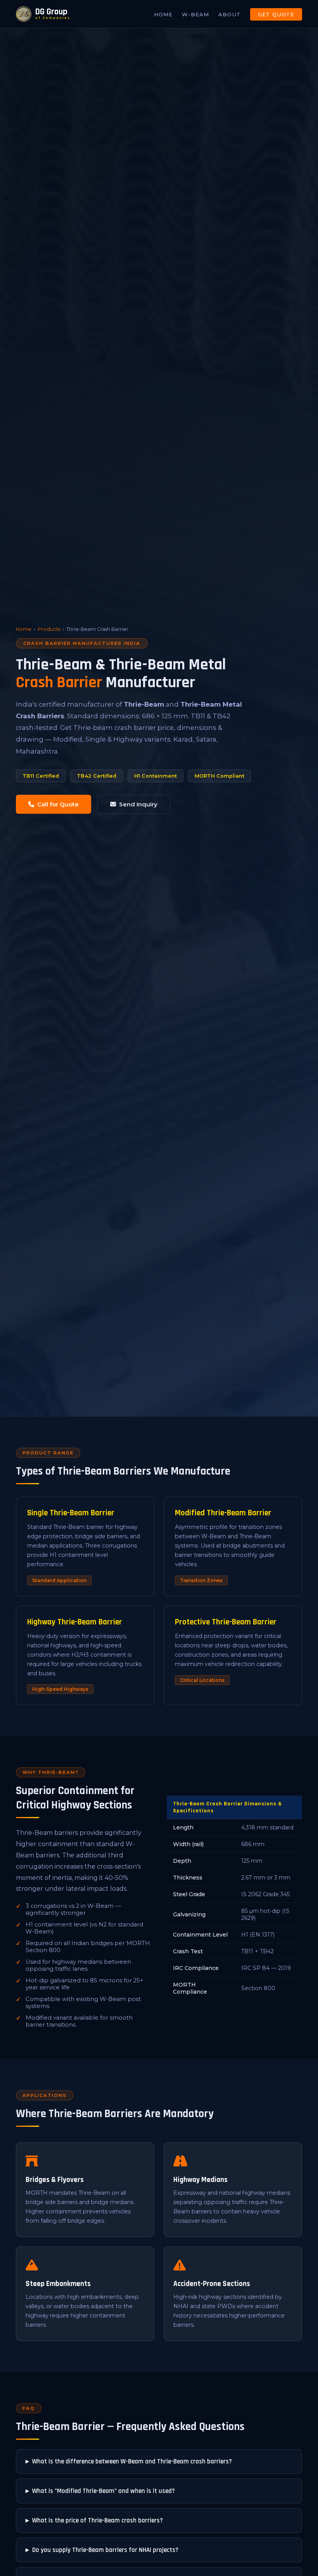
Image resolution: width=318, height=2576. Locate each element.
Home (163, 14)
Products (49, 629)
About (230, 14)
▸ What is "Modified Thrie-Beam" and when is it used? (100, 2491)
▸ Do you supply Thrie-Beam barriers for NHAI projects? (102, 2550)
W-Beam (195, 14)
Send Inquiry (138, 804)
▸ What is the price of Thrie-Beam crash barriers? (94, 2520)
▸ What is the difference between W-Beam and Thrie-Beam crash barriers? (129, 2461)
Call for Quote (58, 804)
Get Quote (276, 14)
